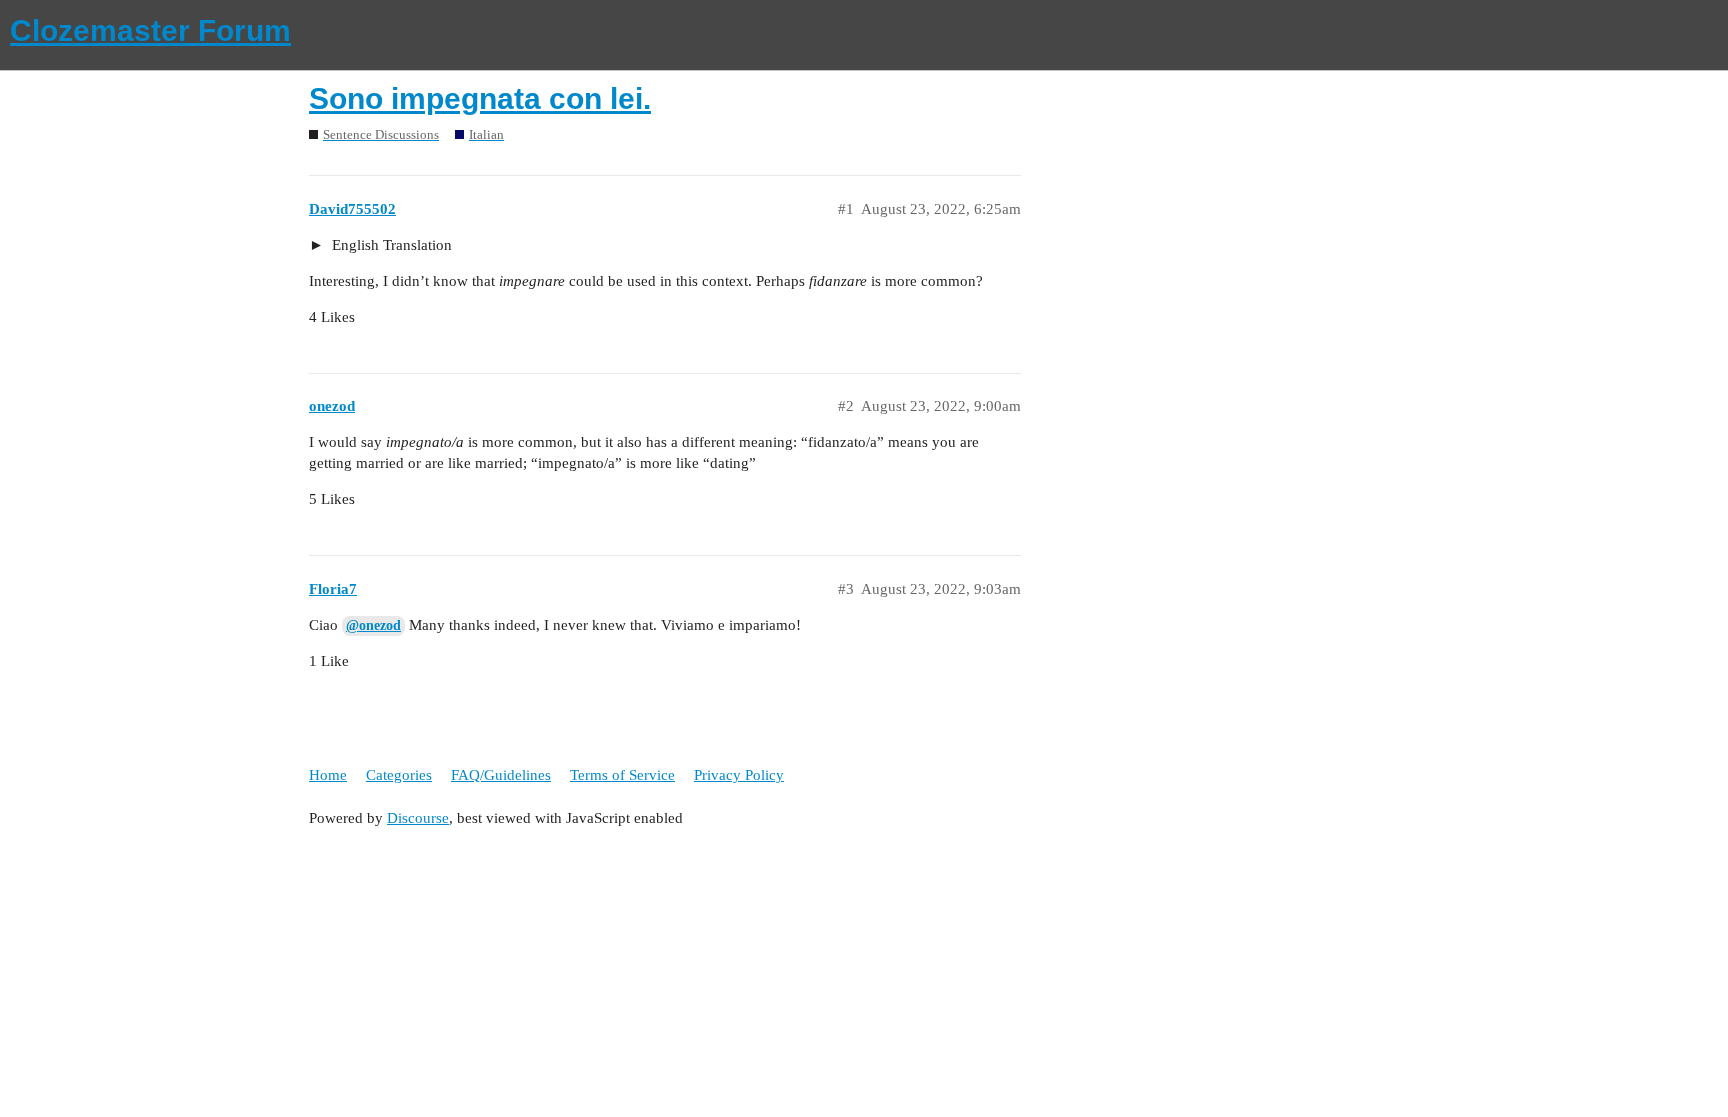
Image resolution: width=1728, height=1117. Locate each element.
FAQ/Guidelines (501, 775)
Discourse (418, 818)
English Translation (390, 245)
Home (328, 775)
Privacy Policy (739, 775)
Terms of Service (622, 775)
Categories (399, 775)
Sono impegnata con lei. (480, 98)
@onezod (373, 625)
